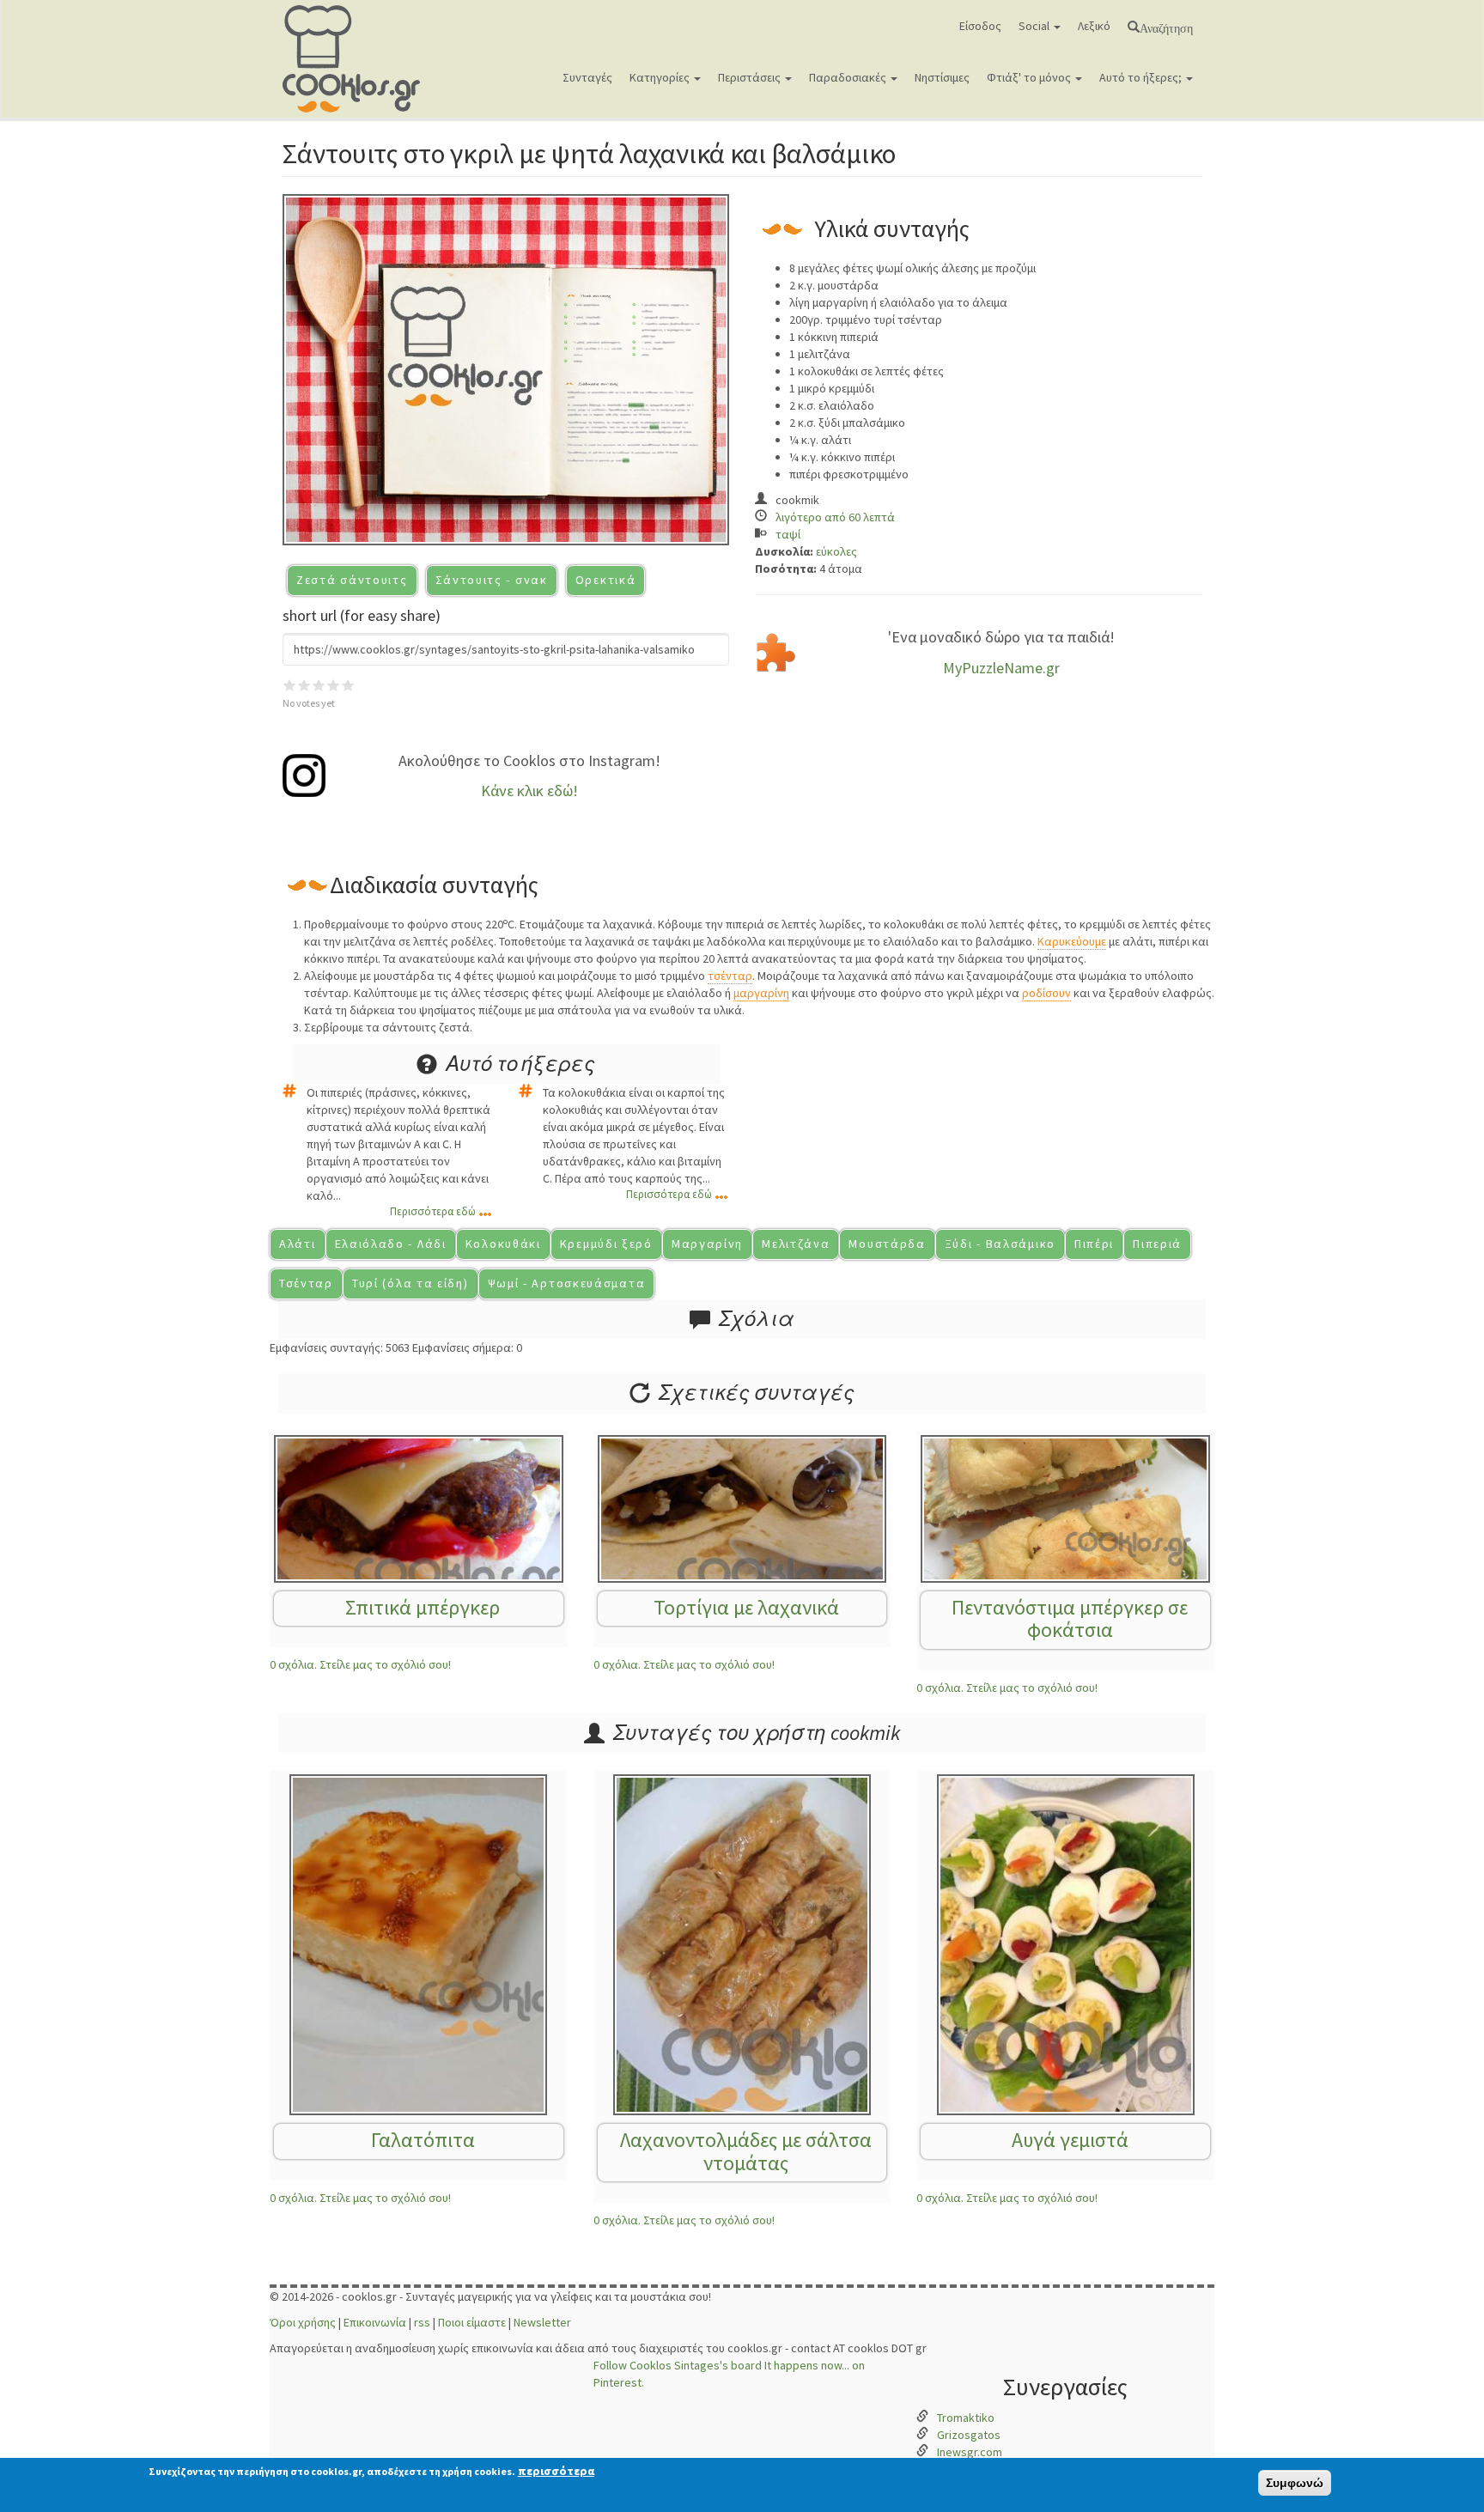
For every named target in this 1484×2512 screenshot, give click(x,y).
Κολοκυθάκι (503, 1244)
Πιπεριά (1157, 1244)
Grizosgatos (969, 2435)
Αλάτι (298, 1244)
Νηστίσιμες (942, 77)
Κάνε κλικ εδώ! (529, 791)
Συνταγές (587, 77)
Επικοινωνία (375, 2322)
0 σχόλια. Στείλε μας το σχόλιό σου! (360, 1664)
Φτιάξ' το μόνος (1030, 77)
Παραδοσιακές (849, 77)
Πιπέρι (1094, 1244)
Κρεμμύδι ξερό (606, 1244)
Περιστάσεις (751, 77)
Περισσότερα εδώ (433, 1211)
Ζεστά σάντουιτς (352, 580)
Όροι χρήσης (303, 2322)
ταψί (788, 534)
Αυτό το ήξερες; (1142, 77)
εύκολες (836, 551)
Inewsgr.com (970, 2452)
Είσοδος (980, 26)
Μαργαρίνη (707, 1244)
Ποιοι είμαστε (472, 2322)
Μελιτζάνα (796, 1244)
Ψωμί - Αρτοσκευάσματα (567, 1283)
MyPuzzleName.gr (1001, 668)
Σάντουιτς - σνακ (492, 580)
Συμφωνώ (1295, 2483)
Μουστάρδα (887, 1244)
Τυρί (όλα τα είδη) (411, 1283)
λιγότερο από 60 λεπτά (835, 517)
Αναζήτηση (1166, 27)
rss (422, 2322)
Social (1035, 26)
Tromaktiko (966, 2418)
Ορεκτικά (606, 580)
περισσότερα (556, 2471)
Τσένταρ (306, 1283)
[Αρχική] (358, 59)
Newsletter (542, 2322)
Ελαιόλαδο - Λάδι (391, 1244)
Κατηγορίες (661, 77)
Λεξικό (1094, 26)
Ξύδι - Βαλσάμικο (1000, 1244)
